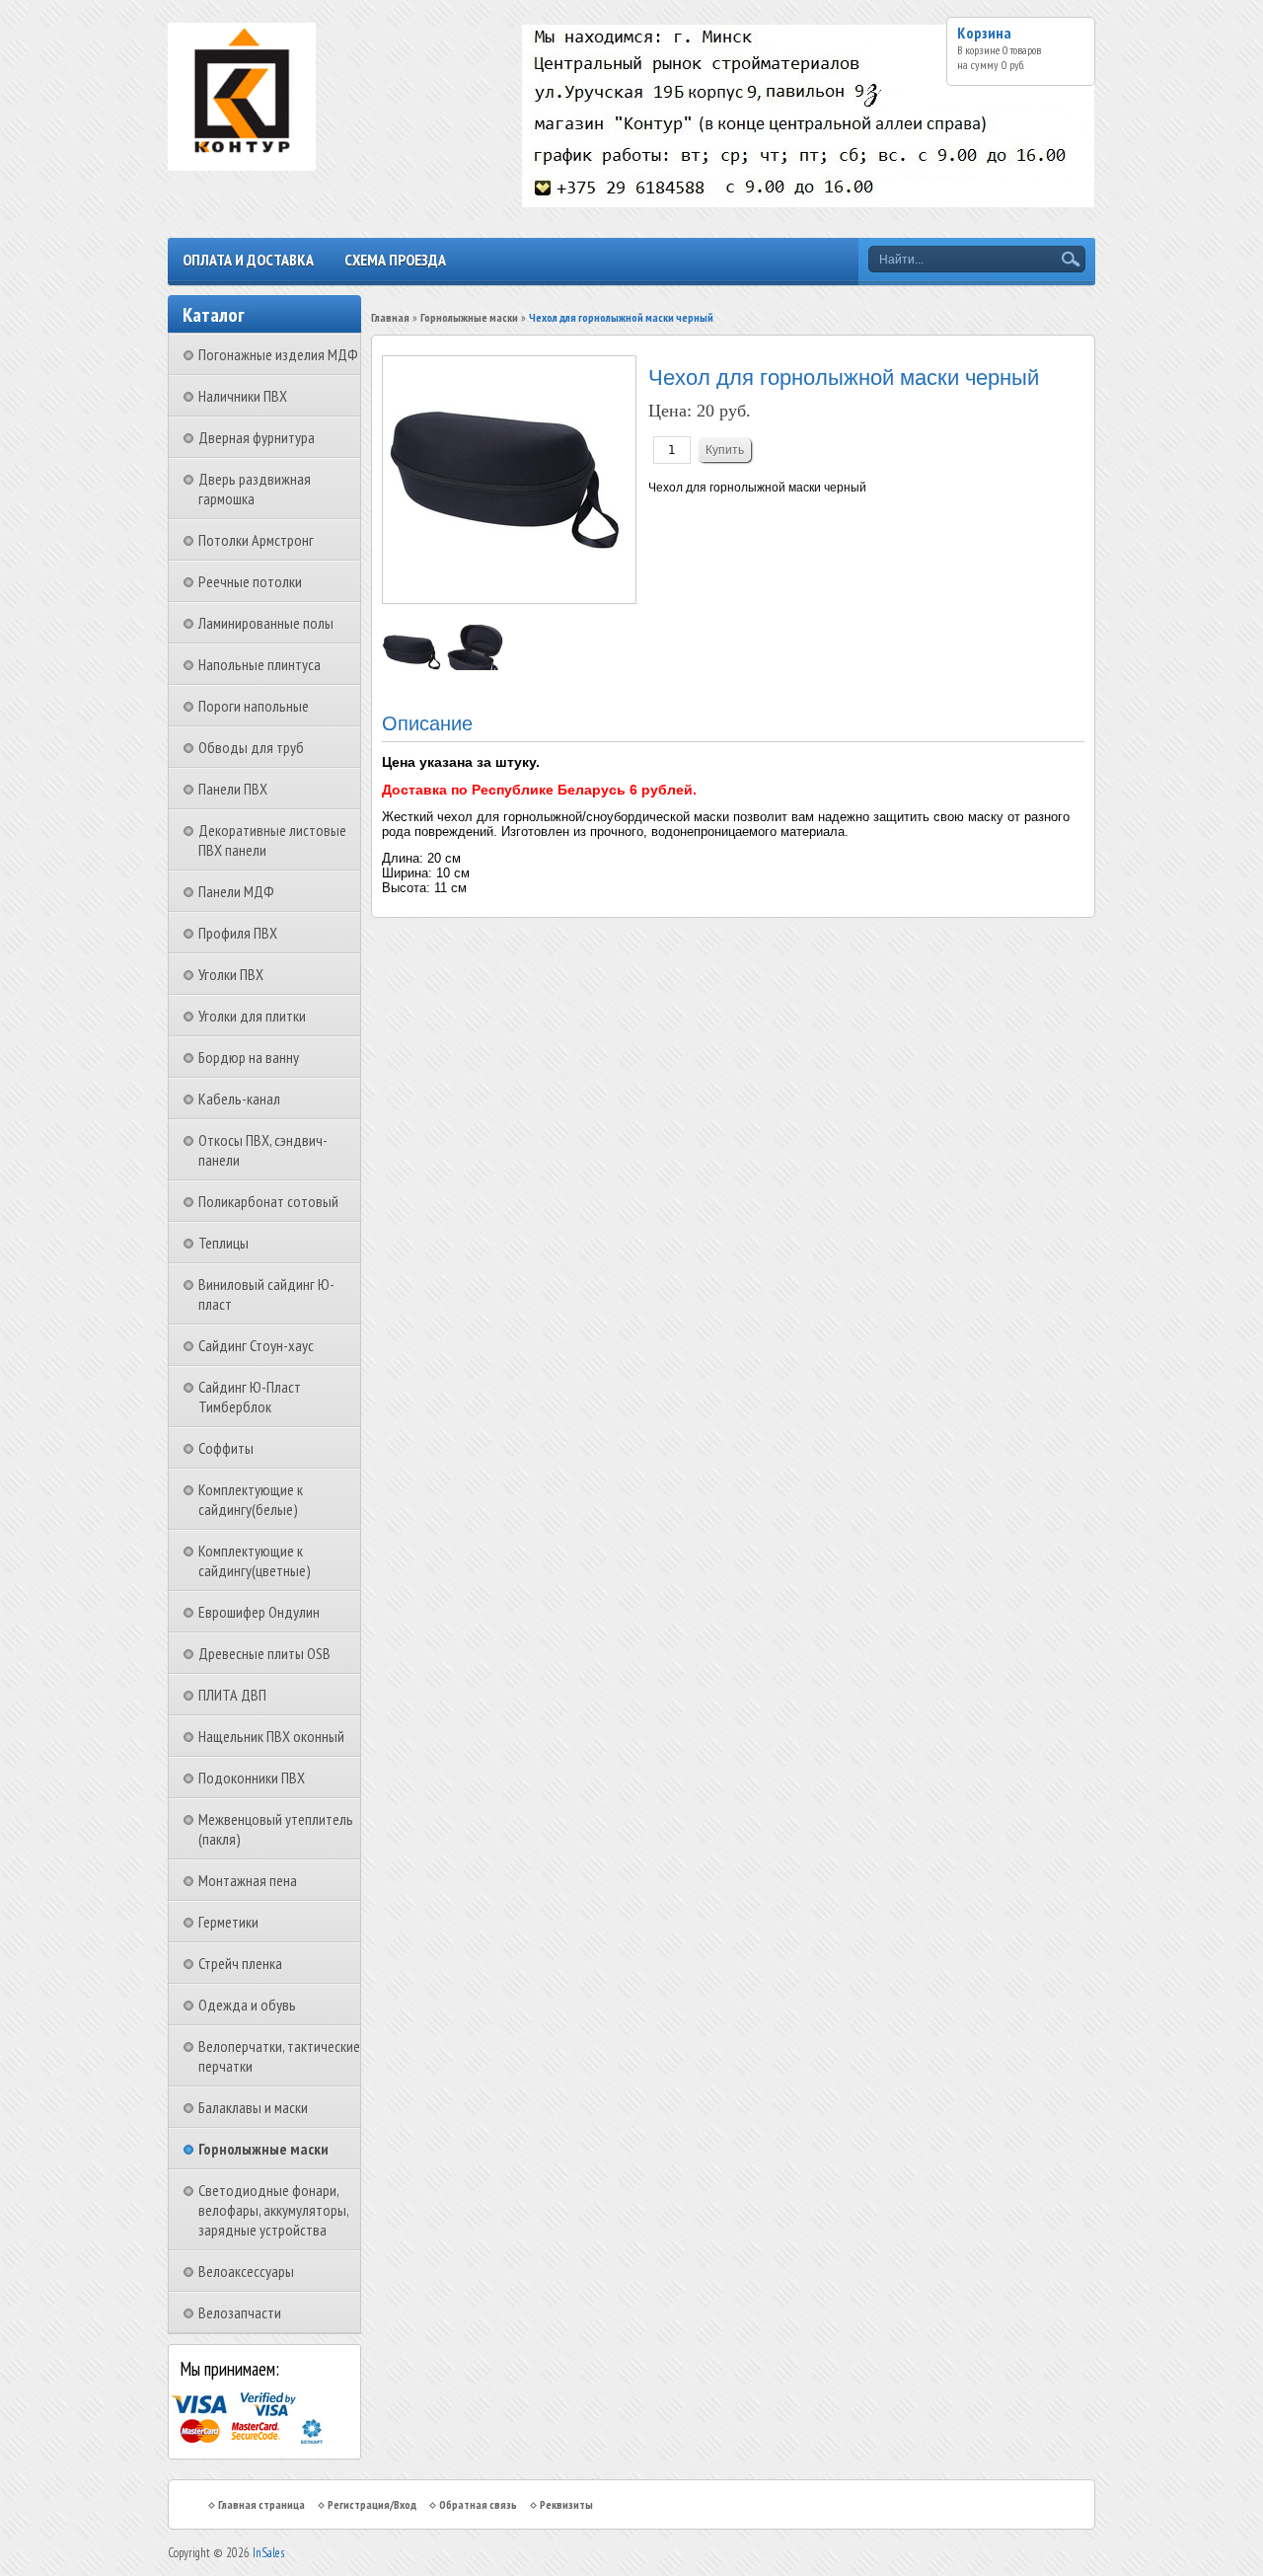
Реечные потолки (250, 581)
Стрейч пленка (240, 1963)
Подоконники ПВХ (252, 1778)
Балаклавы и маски (253, 2107)
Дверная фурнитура (257, 437)
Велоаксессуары (246, 2271)
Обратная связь (478, 2504)
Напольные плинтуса (260, 664)
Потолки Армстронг (256, 540)
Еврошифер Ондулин (259, 1612)
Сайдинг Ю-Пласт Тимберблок (250, 1397)
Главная (390, 317)
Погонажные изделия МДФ (278, 354)
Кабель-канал (239, 1099)
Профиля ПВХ (238, 933)
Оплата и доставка (248, 260)
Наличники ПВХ (243, 396)
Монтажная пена (248, 1880)
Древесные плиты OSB (264, 1653)
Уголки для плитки (252, 1016)
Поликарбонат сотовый (268, 1201)
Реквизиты (566, 2504)
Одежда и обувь (247, 2005)
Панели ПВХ (233, 789)
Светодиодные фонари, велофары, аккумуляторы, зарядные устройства (273, 2210)
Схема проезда (395, 260)
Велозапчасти (240, 2312)
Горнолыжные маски (263, 2149)
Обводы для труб (251, 747)
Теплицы (223, 1243)
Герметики (228, 1922)
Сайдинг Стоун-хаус (256, 1345)
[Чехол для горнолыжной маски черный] (413, 666)
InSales (268, 2553)
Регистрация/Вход (372, 2504)
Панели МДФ (236, 891)
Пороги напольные (254, 706)
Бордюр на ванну (249, 1057)
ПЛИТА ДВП (232, 1695)
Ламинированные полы (266, 623)
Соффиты (226, 1448)
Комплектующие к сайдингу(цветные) (255, 1560)
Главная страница (261, 2504)
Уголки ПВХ (231, 974)
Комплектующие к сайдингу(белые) (251, 1499)
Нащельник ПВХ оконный (271, 1736)
